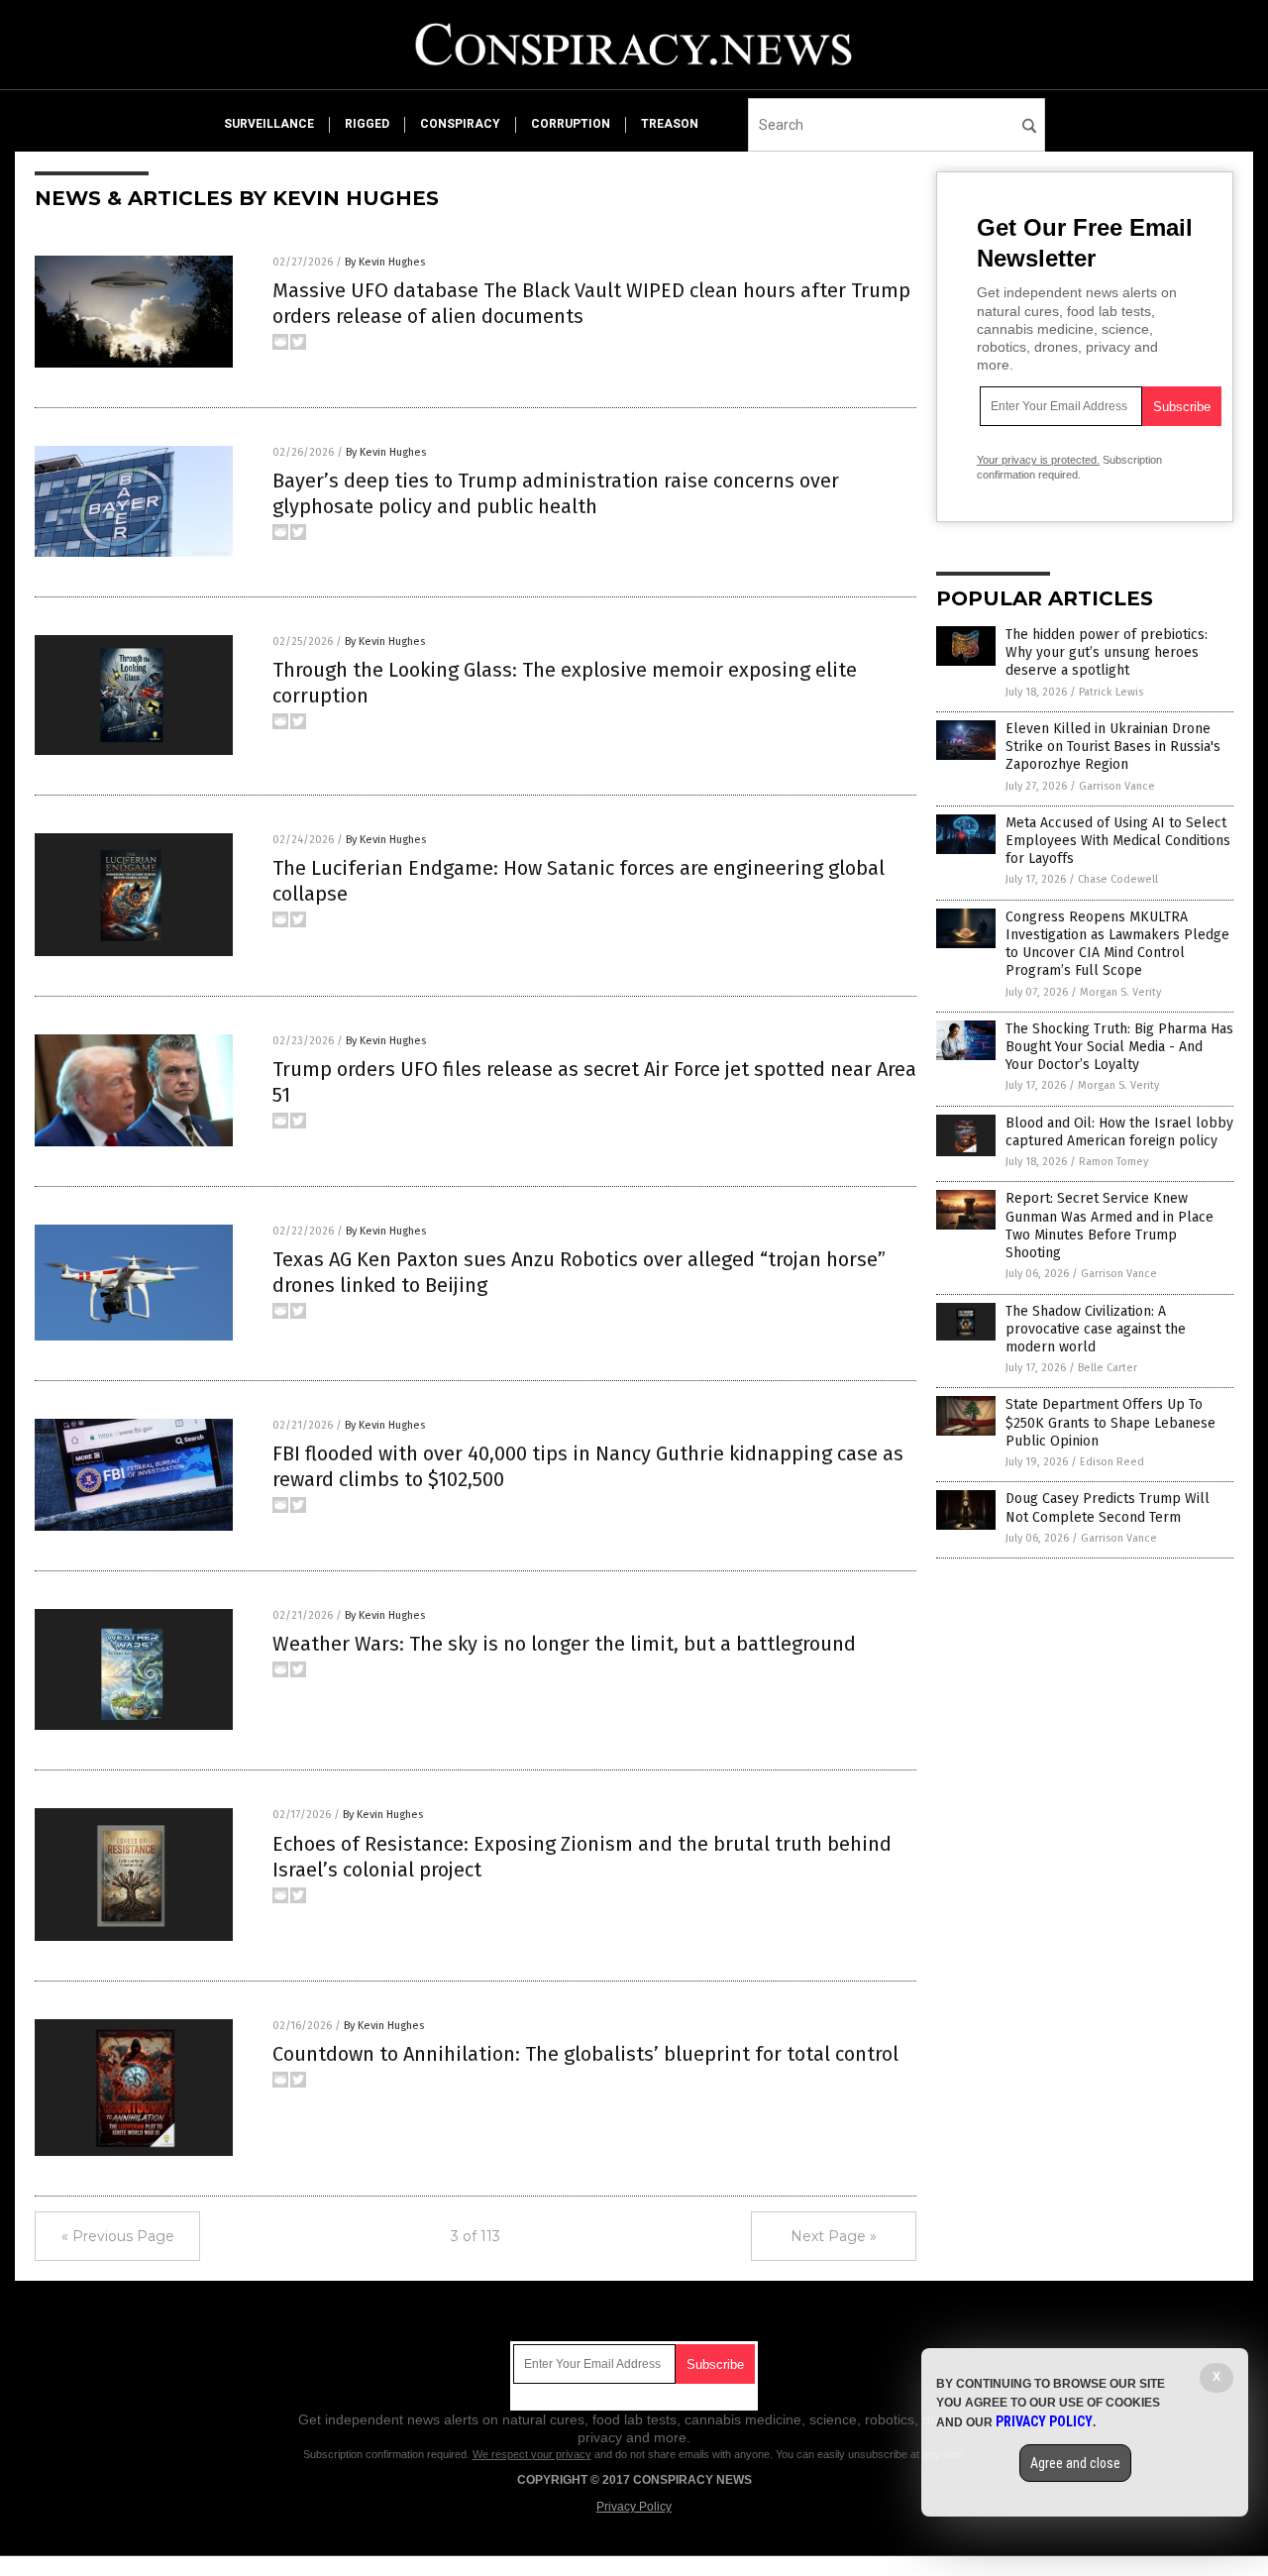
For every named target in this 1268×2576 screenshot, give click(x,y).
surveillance (269, 124)
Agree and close (1075, 2463)
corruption (571, 124)
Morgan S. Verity (1120, 992)
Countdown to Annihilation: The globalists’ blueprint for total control (585, 2054)
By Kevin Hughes (385, 262)
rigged (367, 124)
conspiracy (460, 124)
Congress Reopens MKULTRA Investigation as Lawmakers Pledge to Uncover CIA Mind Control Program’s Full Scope (1117, 944)
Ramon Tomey (1113, 1162)
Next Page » (834, 2236)
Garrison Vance (1117, 786)
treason (670, 124)
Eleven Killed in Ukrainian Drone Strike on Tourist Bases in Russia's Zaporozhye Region (1113, 747)
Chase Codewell (1118, 879)
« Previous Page (118, 2236)
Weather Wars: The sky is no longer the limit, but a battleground (564, 1644)
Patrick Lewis (1111, 692)
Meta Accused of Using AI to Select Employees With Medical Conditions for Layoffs (1118, 841)
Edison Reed (1112, 1462)
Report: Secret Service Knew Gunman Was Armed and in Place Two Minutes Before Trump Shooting (1109, 1226)
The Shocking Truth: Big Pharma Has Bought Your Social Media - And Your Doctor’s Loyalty (1119, 1047)
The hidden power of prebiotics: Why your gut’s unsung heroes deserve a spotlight (1107, 652)
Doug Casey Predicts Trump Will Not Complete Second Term (1108, 1507)
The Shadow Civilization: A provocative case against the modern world (1096, 1329)
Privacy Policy (634, 2507)
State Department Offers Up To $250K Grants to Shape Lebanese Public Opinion (1110, 1422)
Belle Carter (1108, 1368)
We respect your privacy (532, 2454)
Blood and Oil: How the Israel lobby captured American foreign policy (1119, 1132)
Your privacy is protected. (1038, 460)
